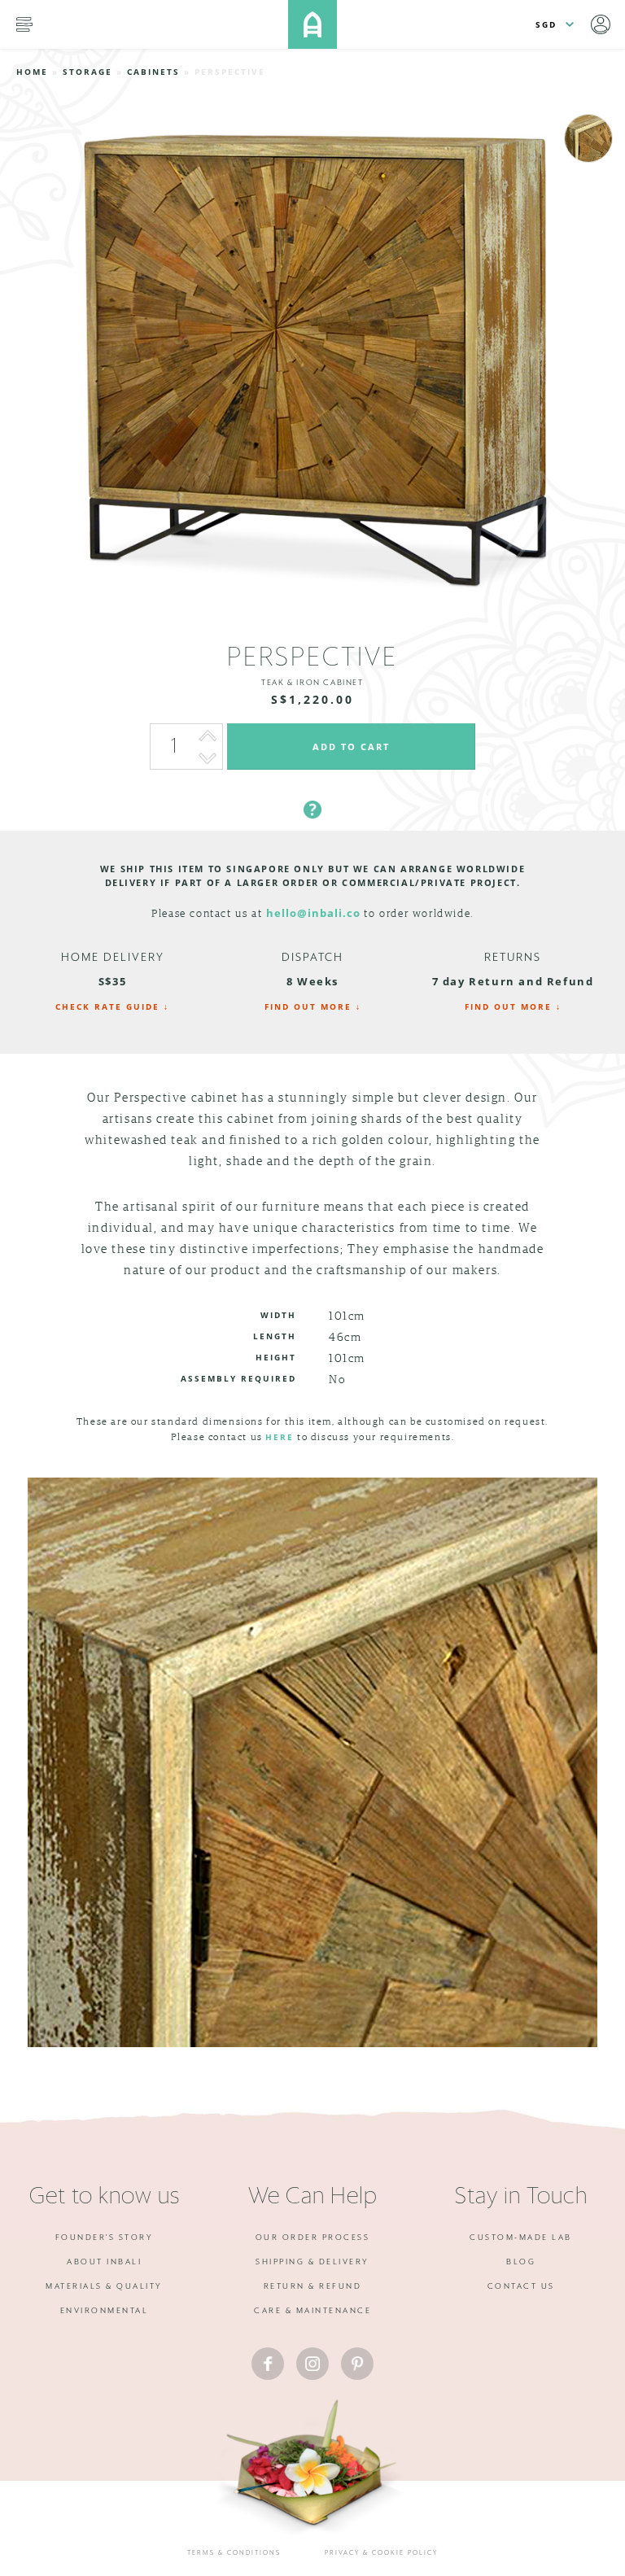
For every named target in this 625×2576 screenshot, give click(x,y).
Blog (521, 2262)
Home (32, 72)
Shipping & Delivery (312, 2262)
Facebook (268, 2364)
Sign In (601, 24)
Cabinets (153, 72)
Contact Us (521, 2286)
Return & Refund (313, 2286)
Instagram (312, 2364)
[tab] (312, 790)
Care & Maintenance (312, 2311)
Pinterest (357, 2364)
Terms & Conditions (234, 2553)
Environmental (105, 2311)
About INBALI (104, 2262)
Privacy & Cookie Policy (381, 2553)
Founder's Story (105, 2238)
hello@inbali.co (313, 913)
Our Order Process (313, 2238)
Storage (87, 72)
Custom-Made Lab (521, 2238)
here (280, 1437)
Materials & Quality (104, 2286)
